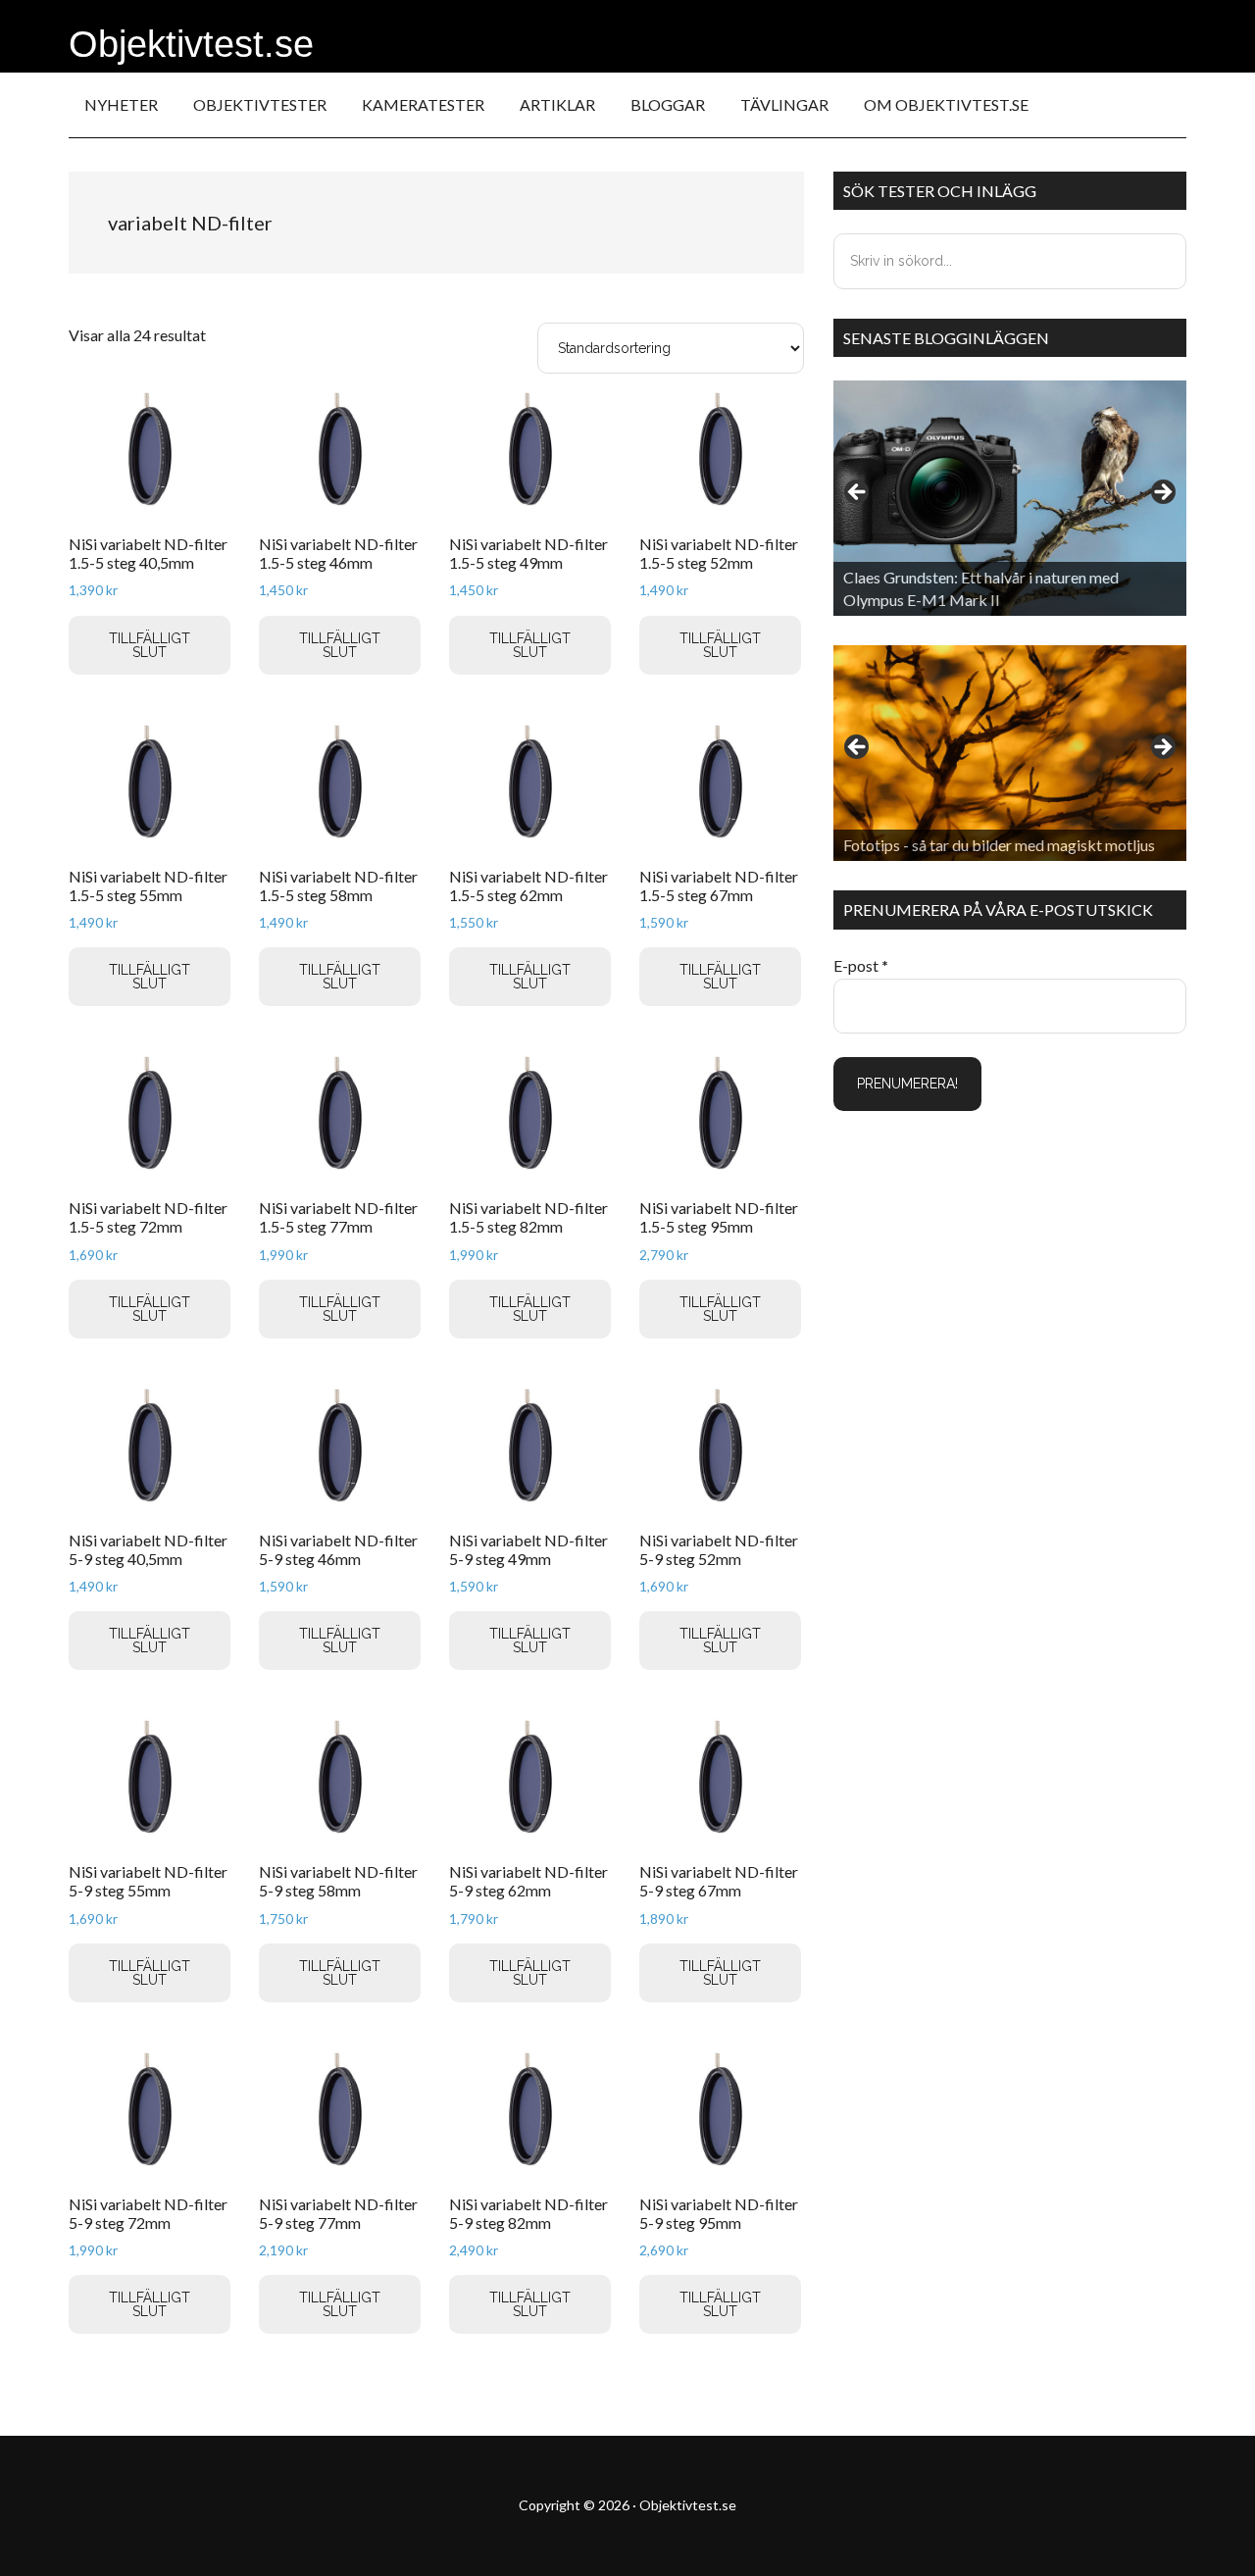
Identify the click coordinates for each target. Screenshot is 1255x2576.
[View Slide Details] (1010, 498)
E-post (861, 965)
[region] (1010, 498)
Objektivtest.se (191, 44)
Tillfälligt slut (150, 645)
